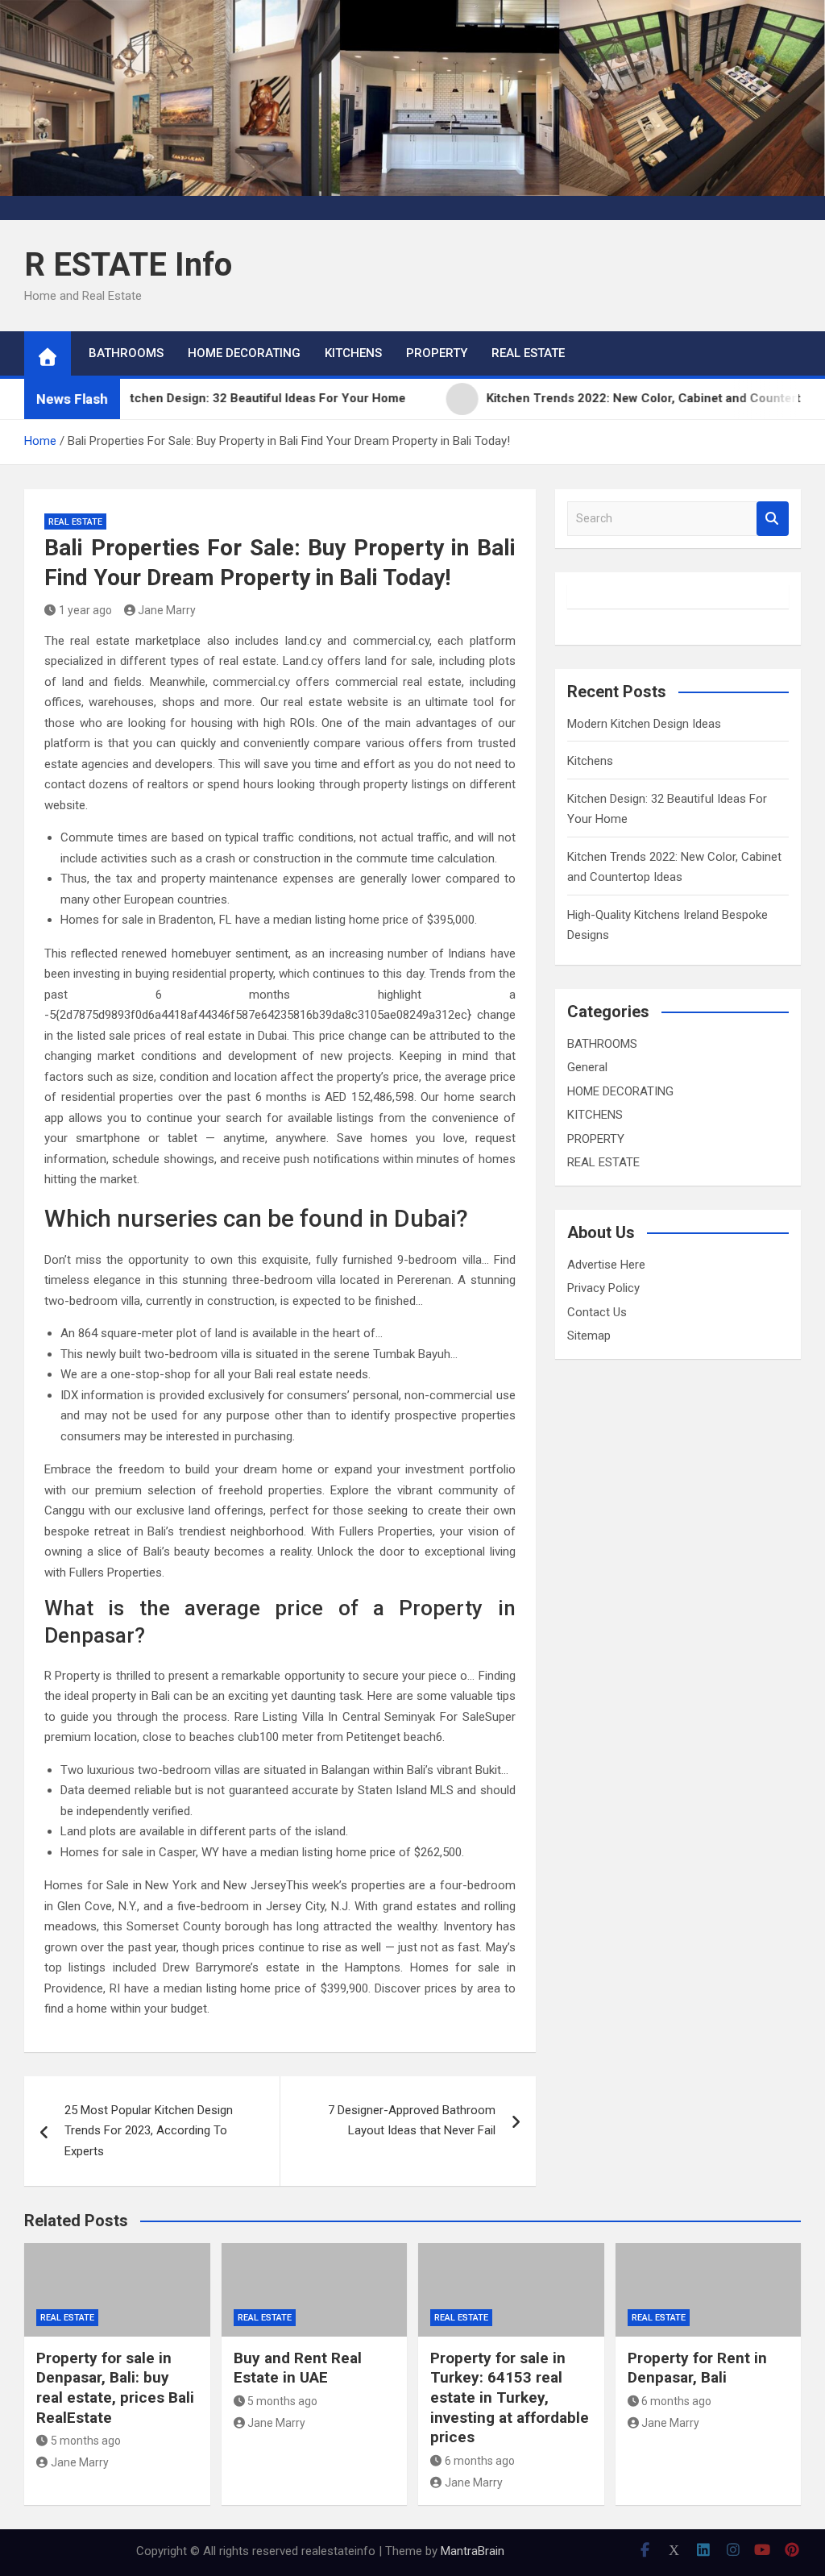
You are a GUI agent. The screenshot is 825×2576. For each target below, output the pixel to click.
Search (773, 519)
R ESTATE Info (128, 265)
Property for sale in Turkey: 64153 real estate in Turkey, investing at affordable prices (510, 2398)
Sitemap (589, 1336)
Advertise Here (606, 1265)
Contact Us (597, 1312)
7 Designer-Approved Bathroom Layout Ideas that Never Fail (412, 2121)
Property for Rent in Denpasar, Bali (697, 2368)
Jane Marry (167, 610)
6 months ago (480, 2461)
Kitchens (590, 761)
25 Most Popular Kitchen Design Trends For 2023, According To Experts (149, 2131)
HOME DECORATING (244, 353)
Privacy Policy (603, 1288)
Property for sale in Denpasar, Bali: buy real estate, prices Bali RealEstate (115, 2388)
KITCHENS (353, 353)
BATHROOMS (126, 353)
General (587, 1067)
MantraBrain (473, 2551)
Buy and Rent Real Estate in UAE (298, 2368)
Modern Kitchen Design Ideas (644, 724)
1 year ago (85, 610)
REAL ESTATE (528, 353)
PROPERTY (437, 353)
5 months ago (86, 2441)
